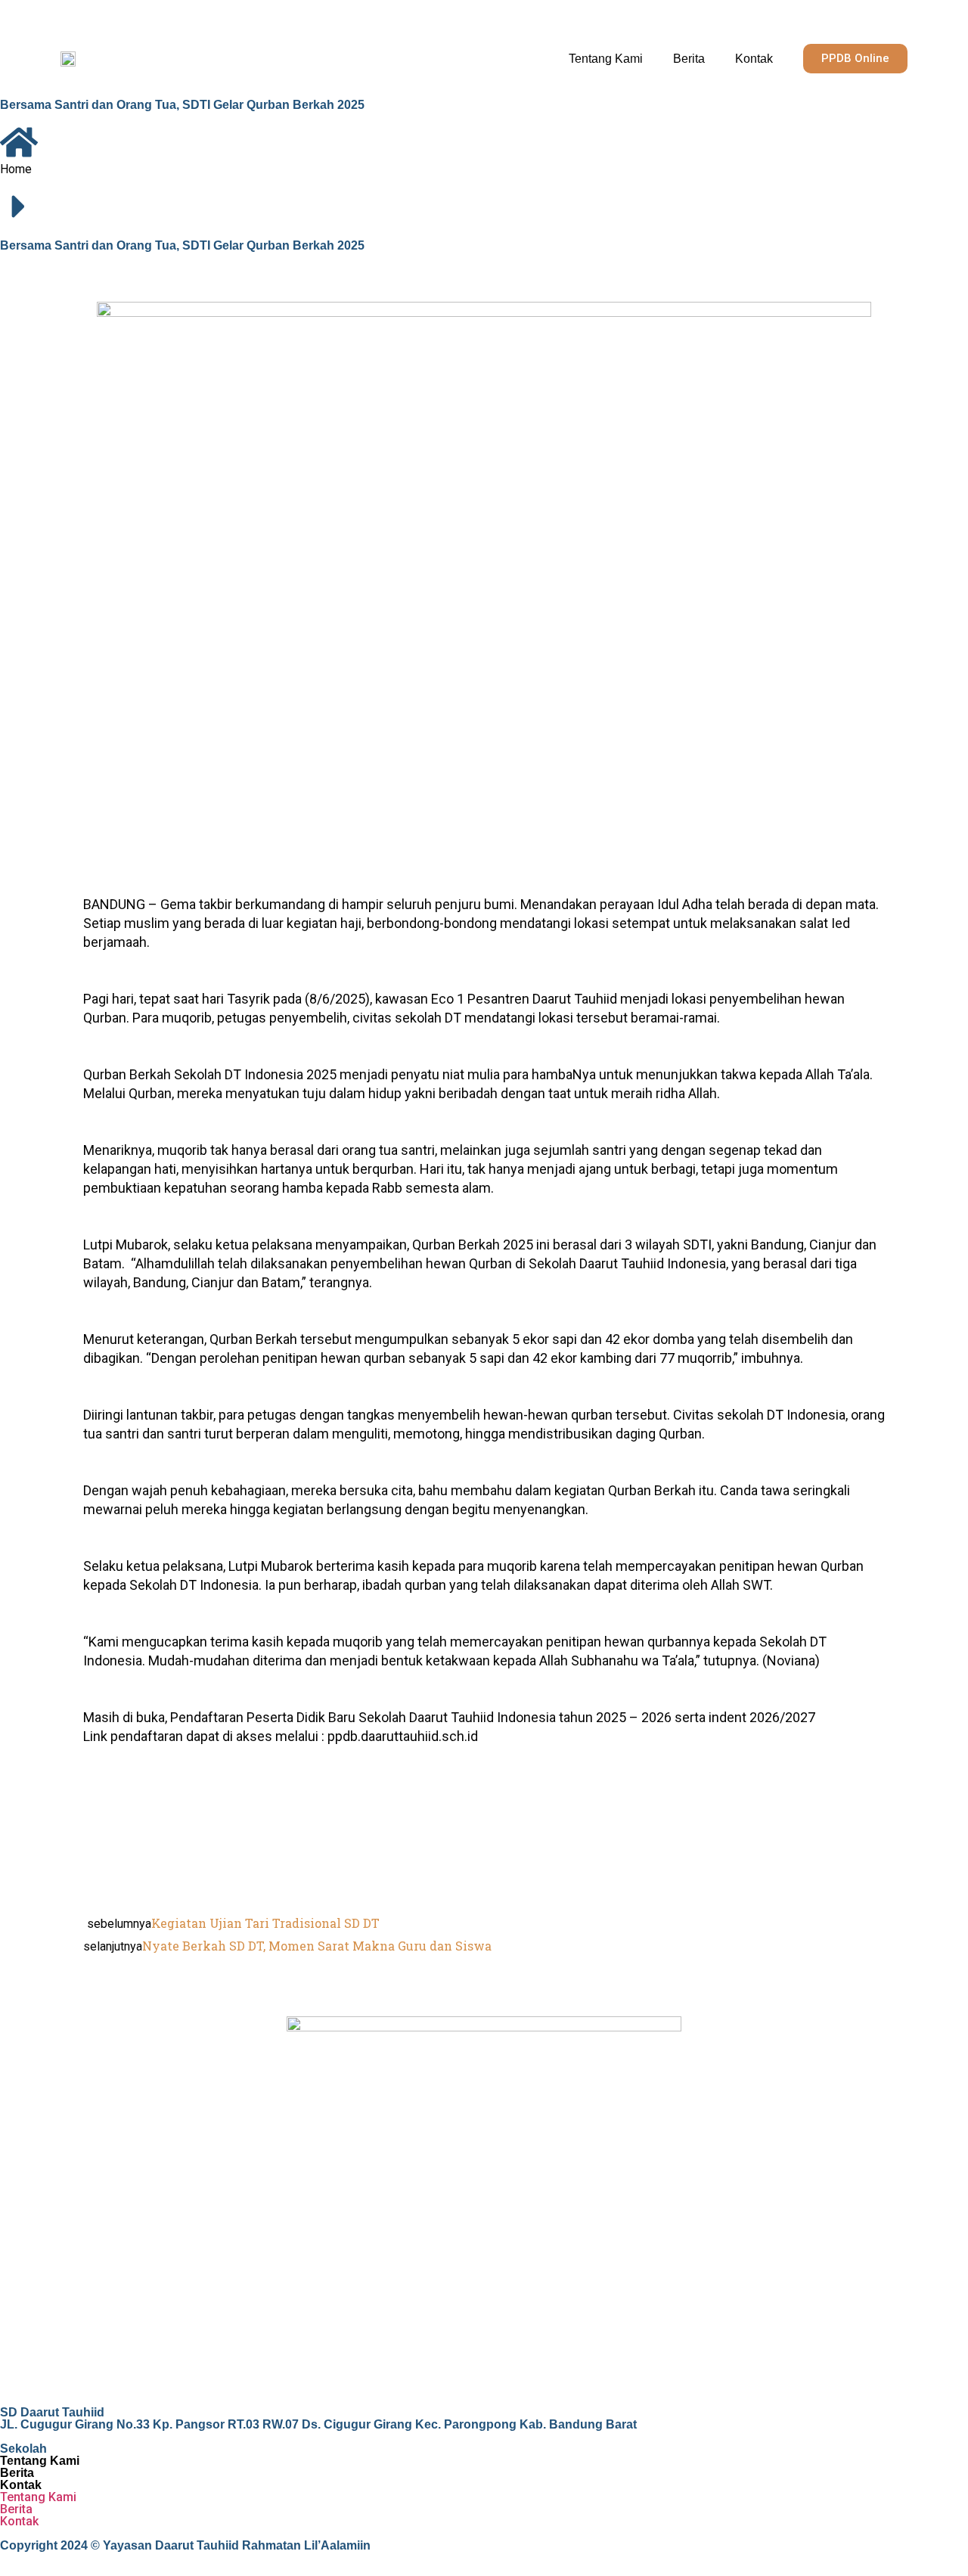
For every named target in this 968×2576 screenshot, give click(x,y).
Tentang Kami (606, 59)
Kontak (754, 59)
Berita (689, 59)
